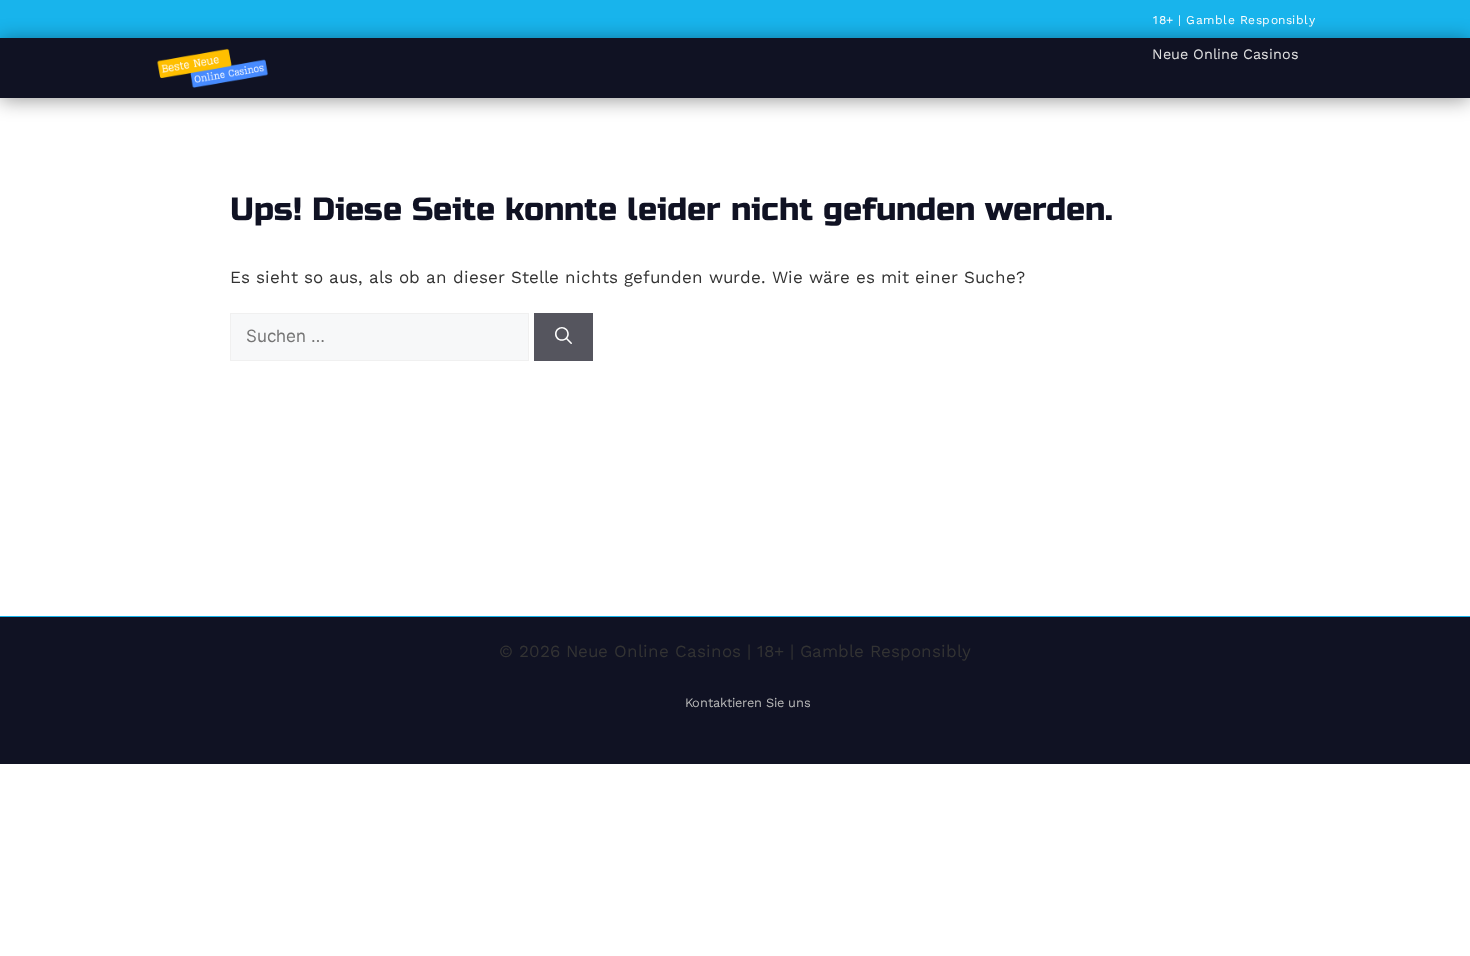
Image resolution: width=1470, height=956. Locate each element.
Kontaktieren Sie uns (748, 702)
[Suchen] (563, 337)
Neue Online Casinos (1225, 54)
